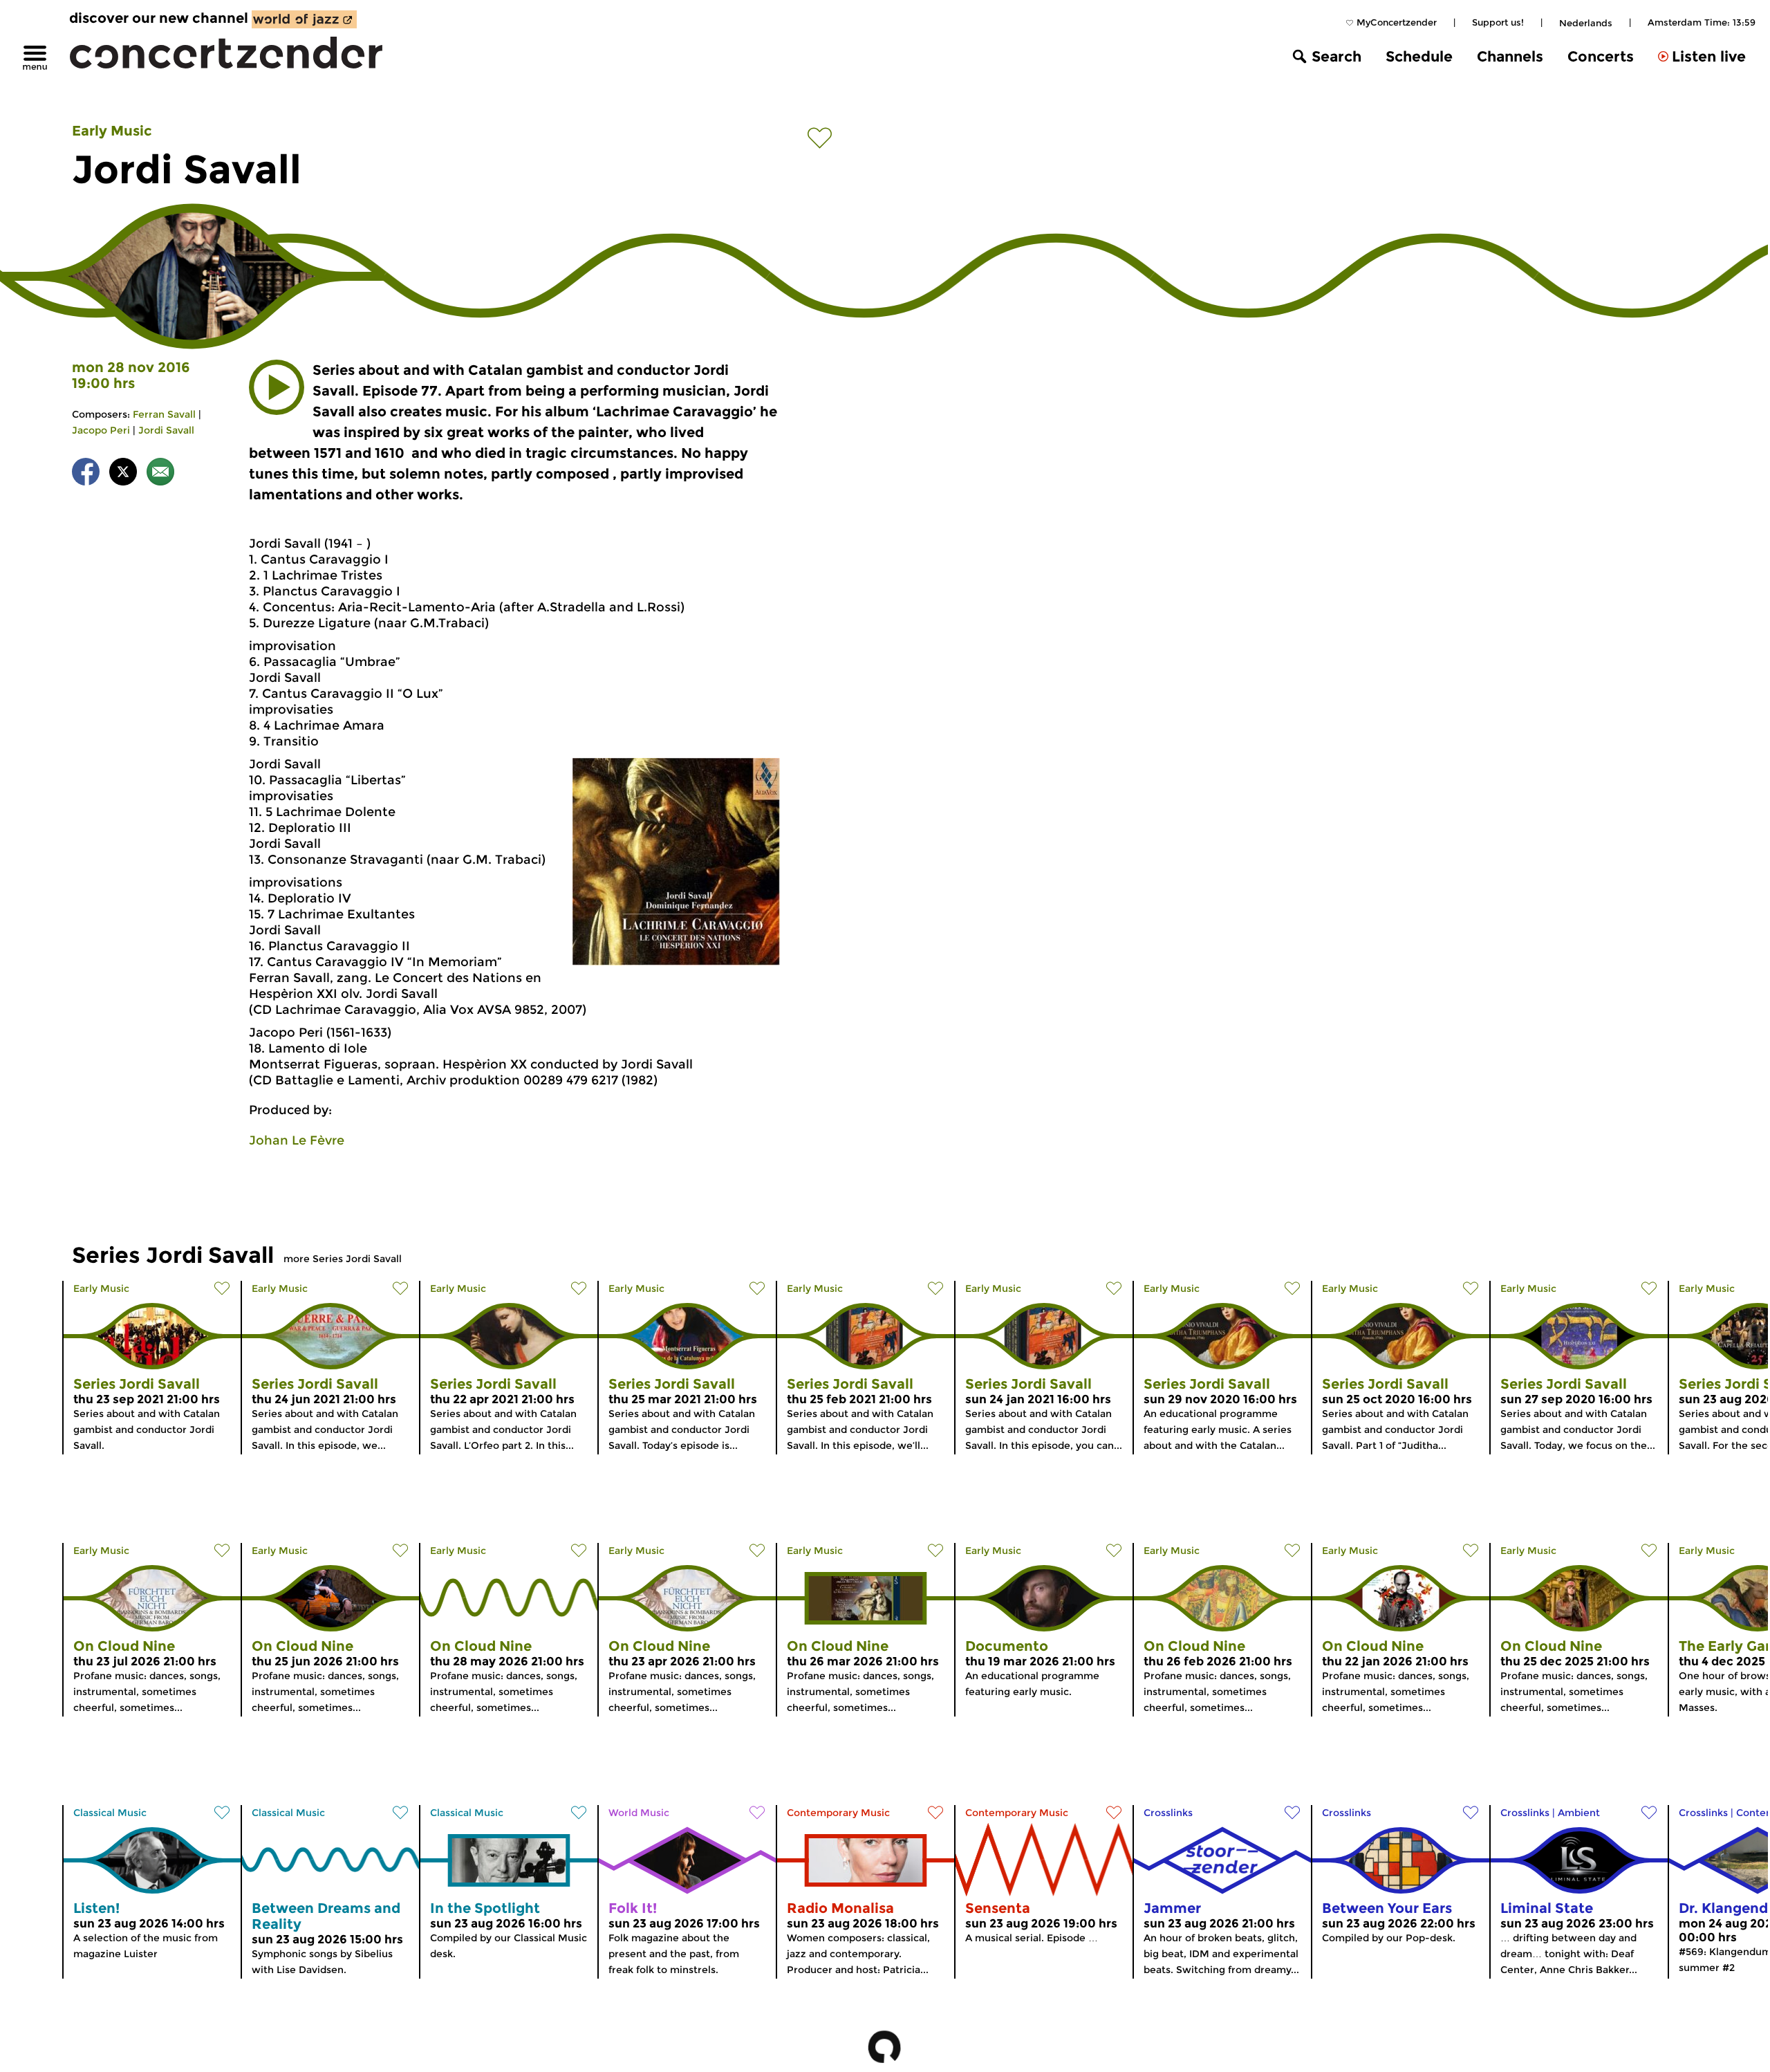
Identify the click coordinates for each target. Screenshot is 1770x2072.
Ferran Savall (164, 414)
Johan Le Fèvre (297, 1140)
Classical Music (110, 1813)
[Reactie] (160, 474)
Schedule (1419, 56)
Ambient (1579, 1813)
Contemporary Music (838, 1813)
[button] (277, 387)
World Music (639, 1813)
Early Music (112, 131)
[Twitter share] (123, 474)
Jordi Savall (166, 430)
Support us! (1498, 22)
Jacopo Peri (101, 430)
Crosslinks (1168, 1813)
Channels (1510, 56)
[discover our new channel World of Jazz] (304, 19)
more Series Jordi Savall (343, 1259)
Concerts (1601, 56)
